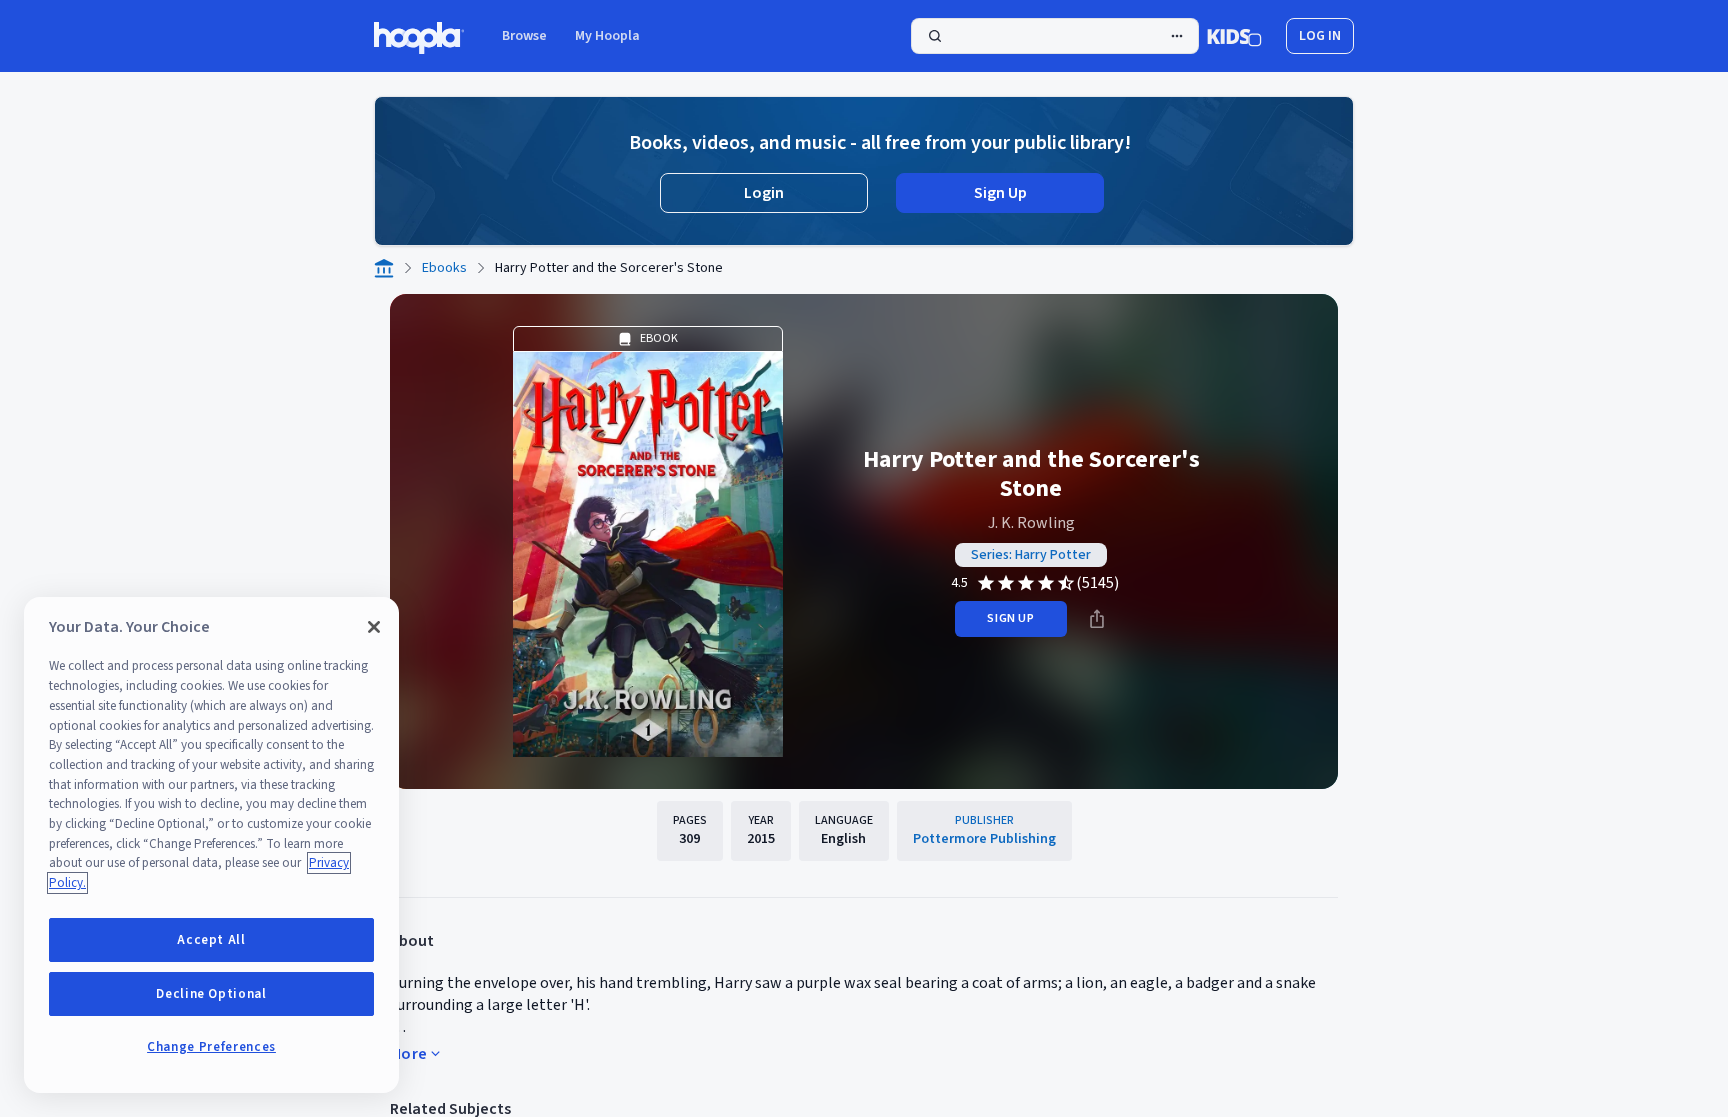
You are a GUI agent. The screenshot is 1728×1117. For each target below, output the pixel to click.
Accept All (211, 940)
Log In (1320, 36)
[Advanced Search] (1177, 36)
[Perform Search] (1055, 36)
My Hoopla (607, 36)
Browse (524, 36)
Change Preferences (211, 1047)
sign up (1010, 618)
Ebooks (444, 268)
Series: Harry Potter (1031, 555)
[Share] (1097, 619)
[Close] (374, 627)
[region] (211, 845)
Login (764, 193)
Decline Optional (211, 994)
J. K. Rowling (1031, 523)
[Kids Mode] (1234, 36)
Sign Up (1000, 193)
